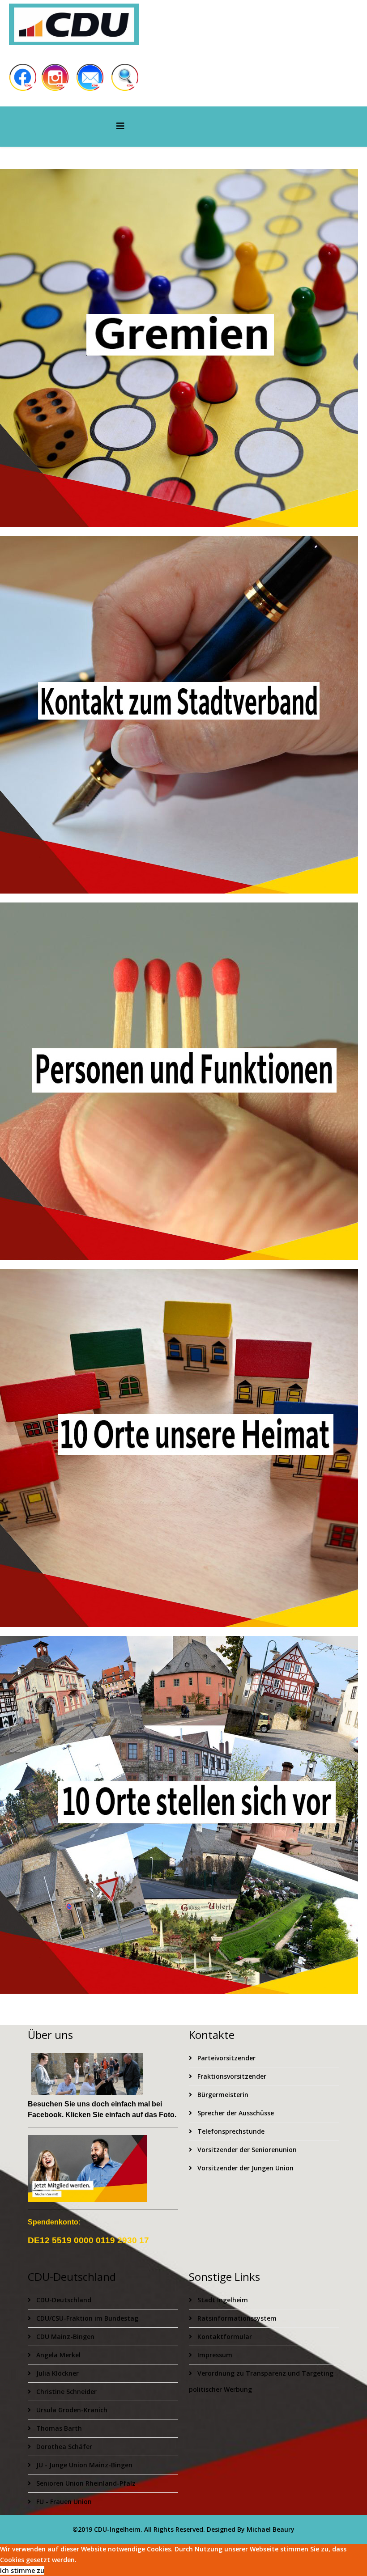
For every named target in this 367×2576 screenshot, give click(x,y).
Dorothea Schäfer (63, 2447)
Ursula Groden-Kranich (71, 2410)
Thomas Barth (58, 2428)
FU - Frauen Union (63, 2502)
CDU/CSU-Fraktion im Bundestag (86, 2318)
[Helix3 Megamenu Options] (120, 126)
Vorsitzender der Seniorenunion (246, 2150)
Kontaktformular (224, 2337)
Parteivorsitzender (226, 2058)
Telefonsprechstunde (230, 2131)
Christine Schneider (66, 2392)
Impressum (214, 2355)
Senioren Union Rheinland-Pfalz (85, 2483)
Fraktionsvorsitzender (231, 2076)
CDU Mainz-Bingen (64, 2337)
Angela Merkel (58, 2355)
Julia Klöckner (57, 2373)
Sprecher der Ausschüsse (235, 2113)
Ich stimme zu (22, 2570)
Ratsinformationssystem (236, 2318)
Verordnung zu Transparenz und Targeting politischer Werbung (261, 2381)
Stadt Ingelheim (222, 2300)
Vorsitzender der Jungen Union (245, 2168)
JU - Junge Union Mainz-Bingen (83, 2465)
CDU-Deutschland (63, 2300)
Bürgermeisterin (222, 2095)
